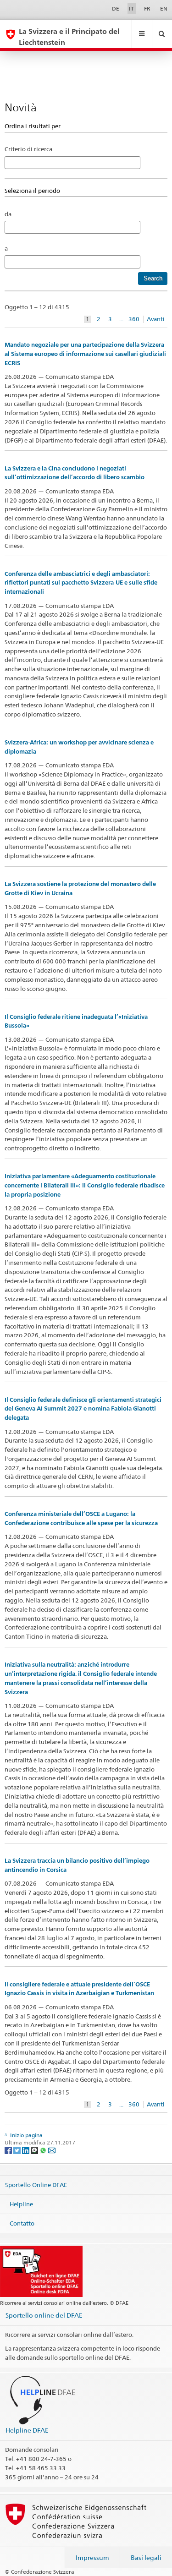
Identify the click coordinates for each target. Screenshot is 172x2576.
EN (164, 8)
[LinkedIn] (26, 2150)
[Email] (52, 2150)
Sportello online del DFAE (44, 2315)
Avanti (156, 319)
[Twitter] (18, 2150)
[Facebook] (9, 2150)
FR (147, 8)
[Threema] (35, 2150)
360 (134, 319)
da (8, 214)
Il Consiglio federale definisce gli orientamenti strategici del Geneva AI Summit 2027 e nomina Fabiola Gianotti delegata (83, 1409)
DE (116, 8)
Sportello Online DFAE (36, 2185)
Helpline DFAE (27, 2430)
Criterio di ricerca (28, 149)
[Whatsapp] (44, 2150)
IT (131, 8)
